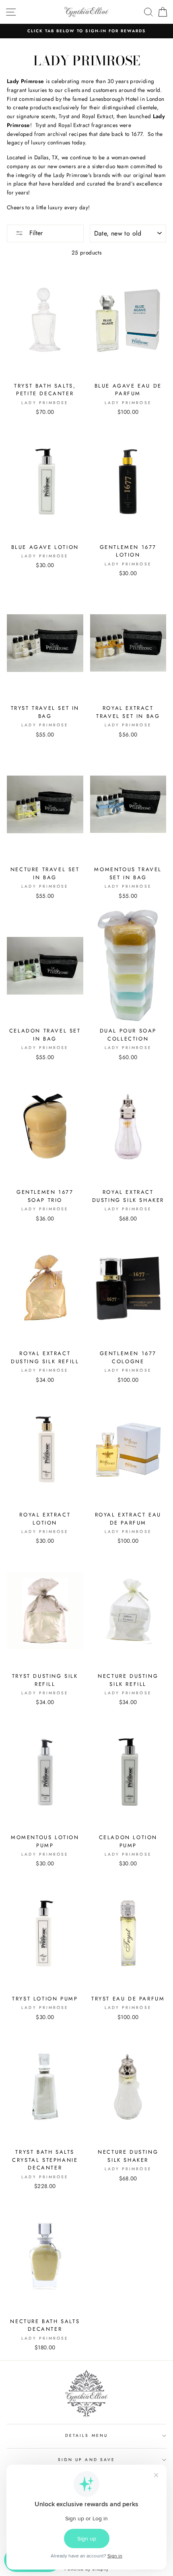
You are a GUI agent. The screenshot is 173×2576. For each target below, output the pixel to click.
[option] (86, 31)
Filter (35, 233)
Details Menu (86, 2435)
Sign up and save (86, 2460)
